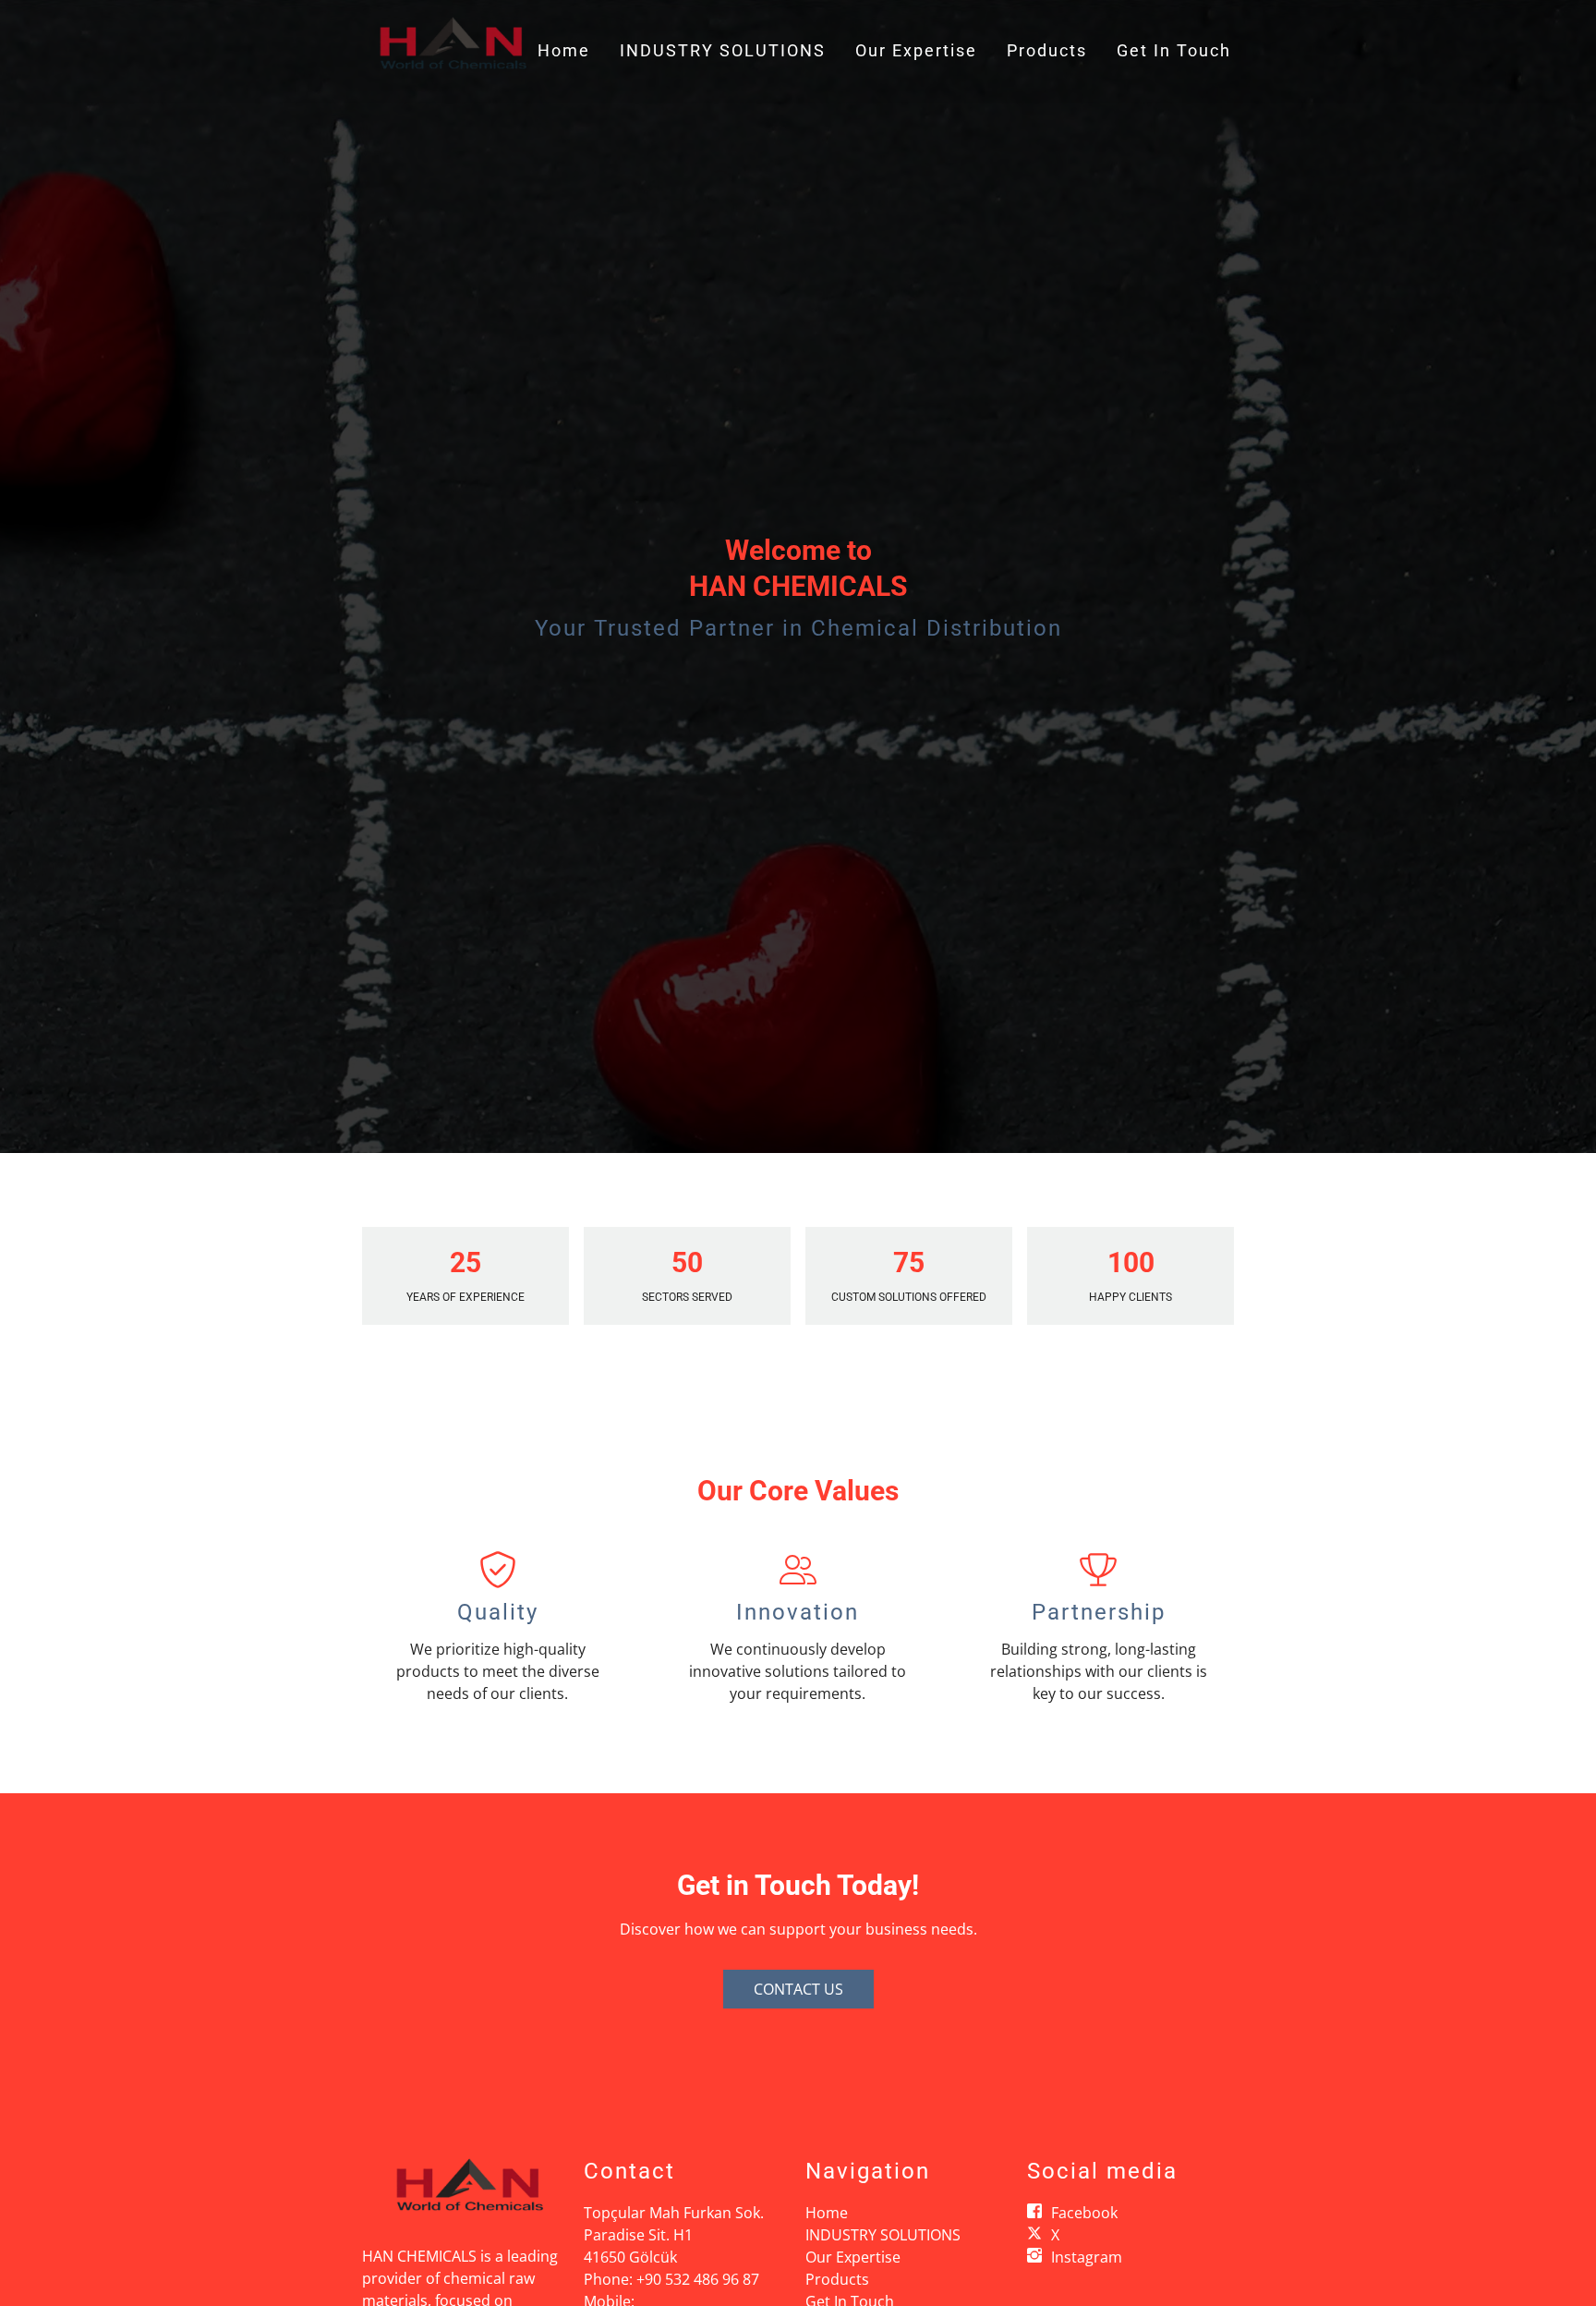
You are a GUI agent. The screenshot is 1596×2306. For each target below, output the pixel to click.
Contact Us (798, 1989)
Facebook (1084, 2213)
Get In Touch (1174, 51)
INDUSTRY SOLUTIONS (723, 51)
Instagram (1087, 2257)
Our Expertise (916, 51)
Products (1047, 51)
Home (564, 51)
